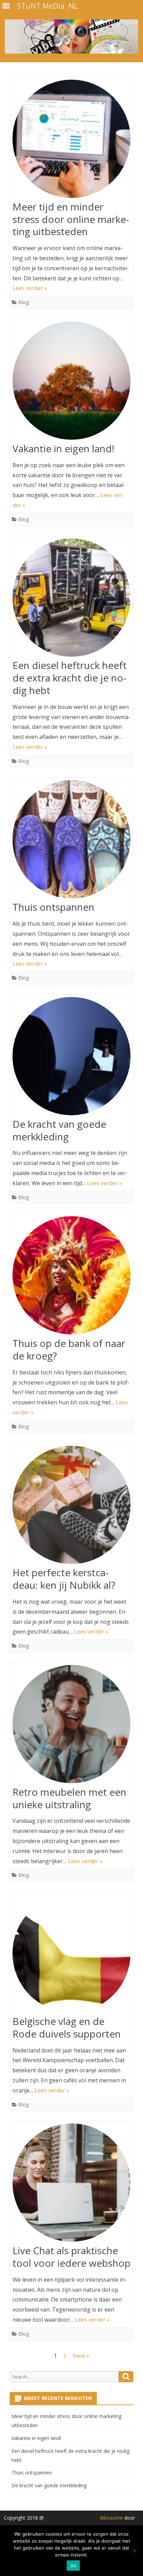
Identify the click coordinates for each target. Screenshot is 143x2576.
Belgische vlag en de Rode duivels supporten (67, 2027)
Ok (73, 2566)
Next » (81, 2356)
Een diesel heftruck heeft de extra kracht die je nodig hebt (70, 678)
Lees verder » (30, 288)
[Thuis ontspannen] (71, 841)
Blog (24, 302)
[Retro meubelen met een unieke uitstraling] (71, 1726)
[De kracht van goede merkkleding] (71, 1058)
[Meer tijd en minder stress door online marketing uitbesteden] (71, 140)
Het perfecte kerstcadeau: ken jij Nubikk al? (64, 1579)
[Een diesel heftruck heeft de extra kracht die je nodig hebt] (71, 599)
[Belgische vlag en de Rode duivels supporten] (71, 1955)
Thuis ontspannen (53, 907)
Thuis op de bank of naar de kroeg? (69, 1349)
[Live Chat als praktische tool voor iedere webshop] (71, 2184)
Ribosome (111, 2518)
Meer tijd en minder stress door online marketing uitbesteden (71, 219)
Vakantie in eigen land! (63, 448)
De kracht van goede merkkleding (59, 1130)
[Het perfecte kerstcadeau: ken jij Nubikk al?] (71, 1506)
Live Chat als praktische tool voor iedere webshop (71, 2257)
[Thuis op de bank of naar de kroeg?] (71, 1277)
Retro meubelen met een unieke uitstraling (69, 1798)
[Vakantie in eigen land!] (71, 382)
